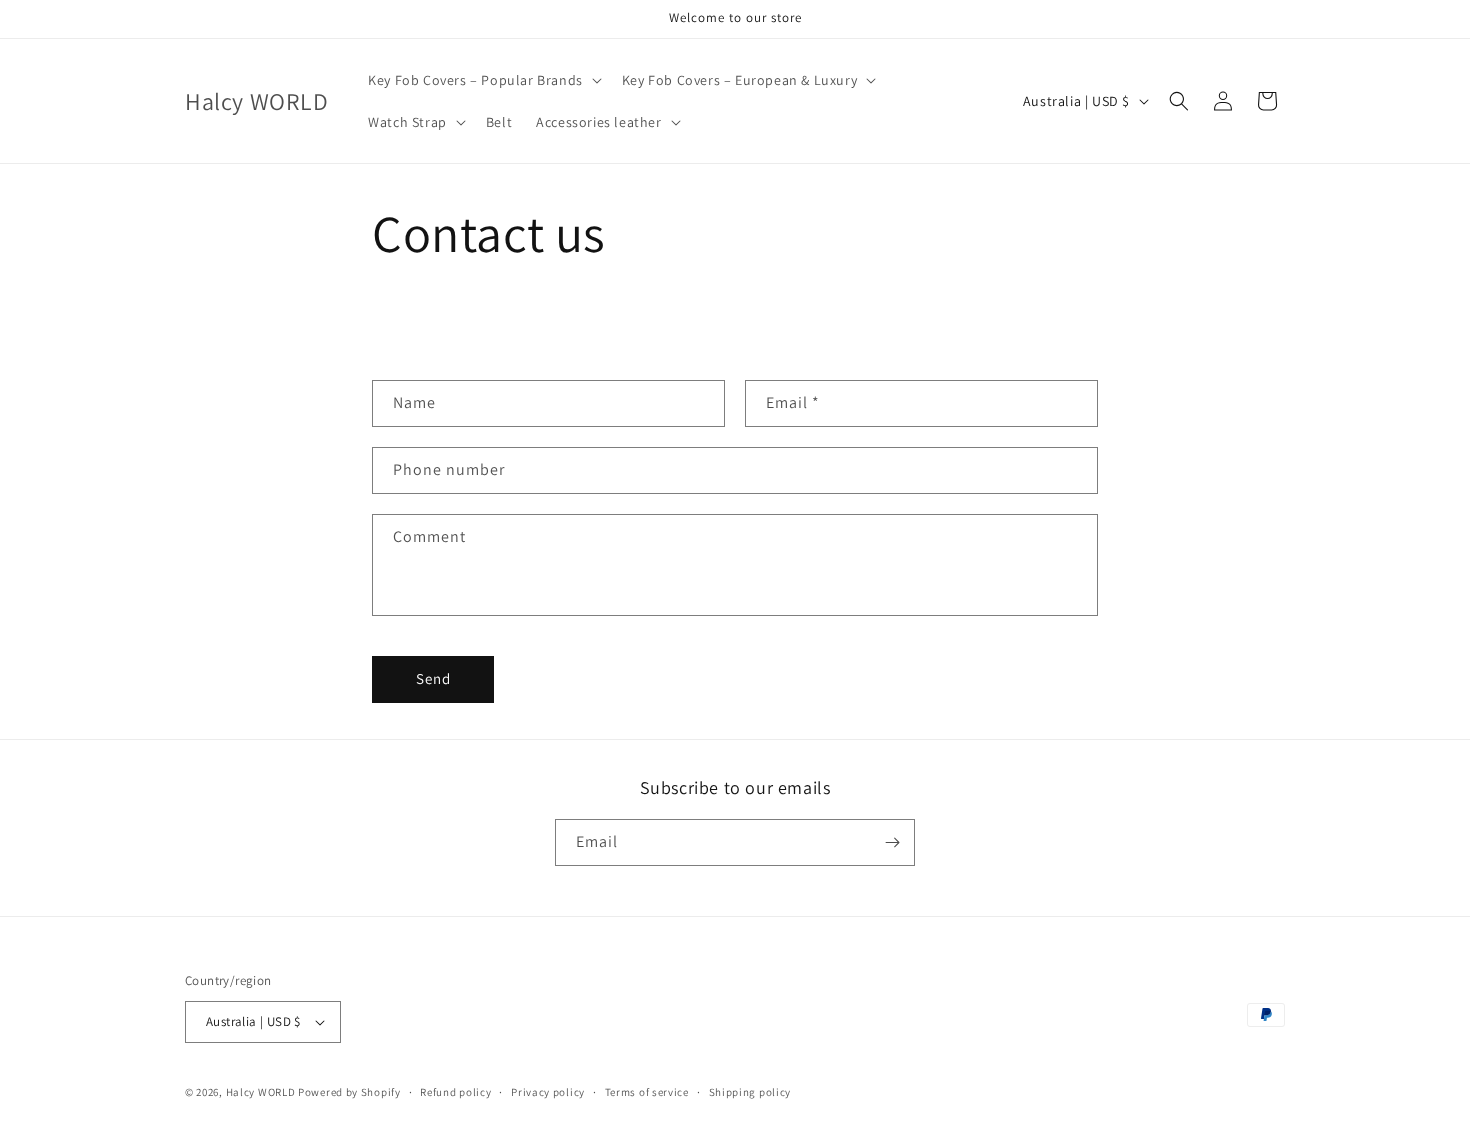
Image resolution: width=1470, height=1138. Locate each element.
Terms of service (647, 1092)
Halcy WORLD (261, 1092)
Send (433, 678)
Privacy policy (548, 1092)
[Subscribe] (892, 842)
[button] (483, 80)
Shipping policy (750, 1092)
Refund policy (455, 1092)
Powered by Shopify (349, 1092)
